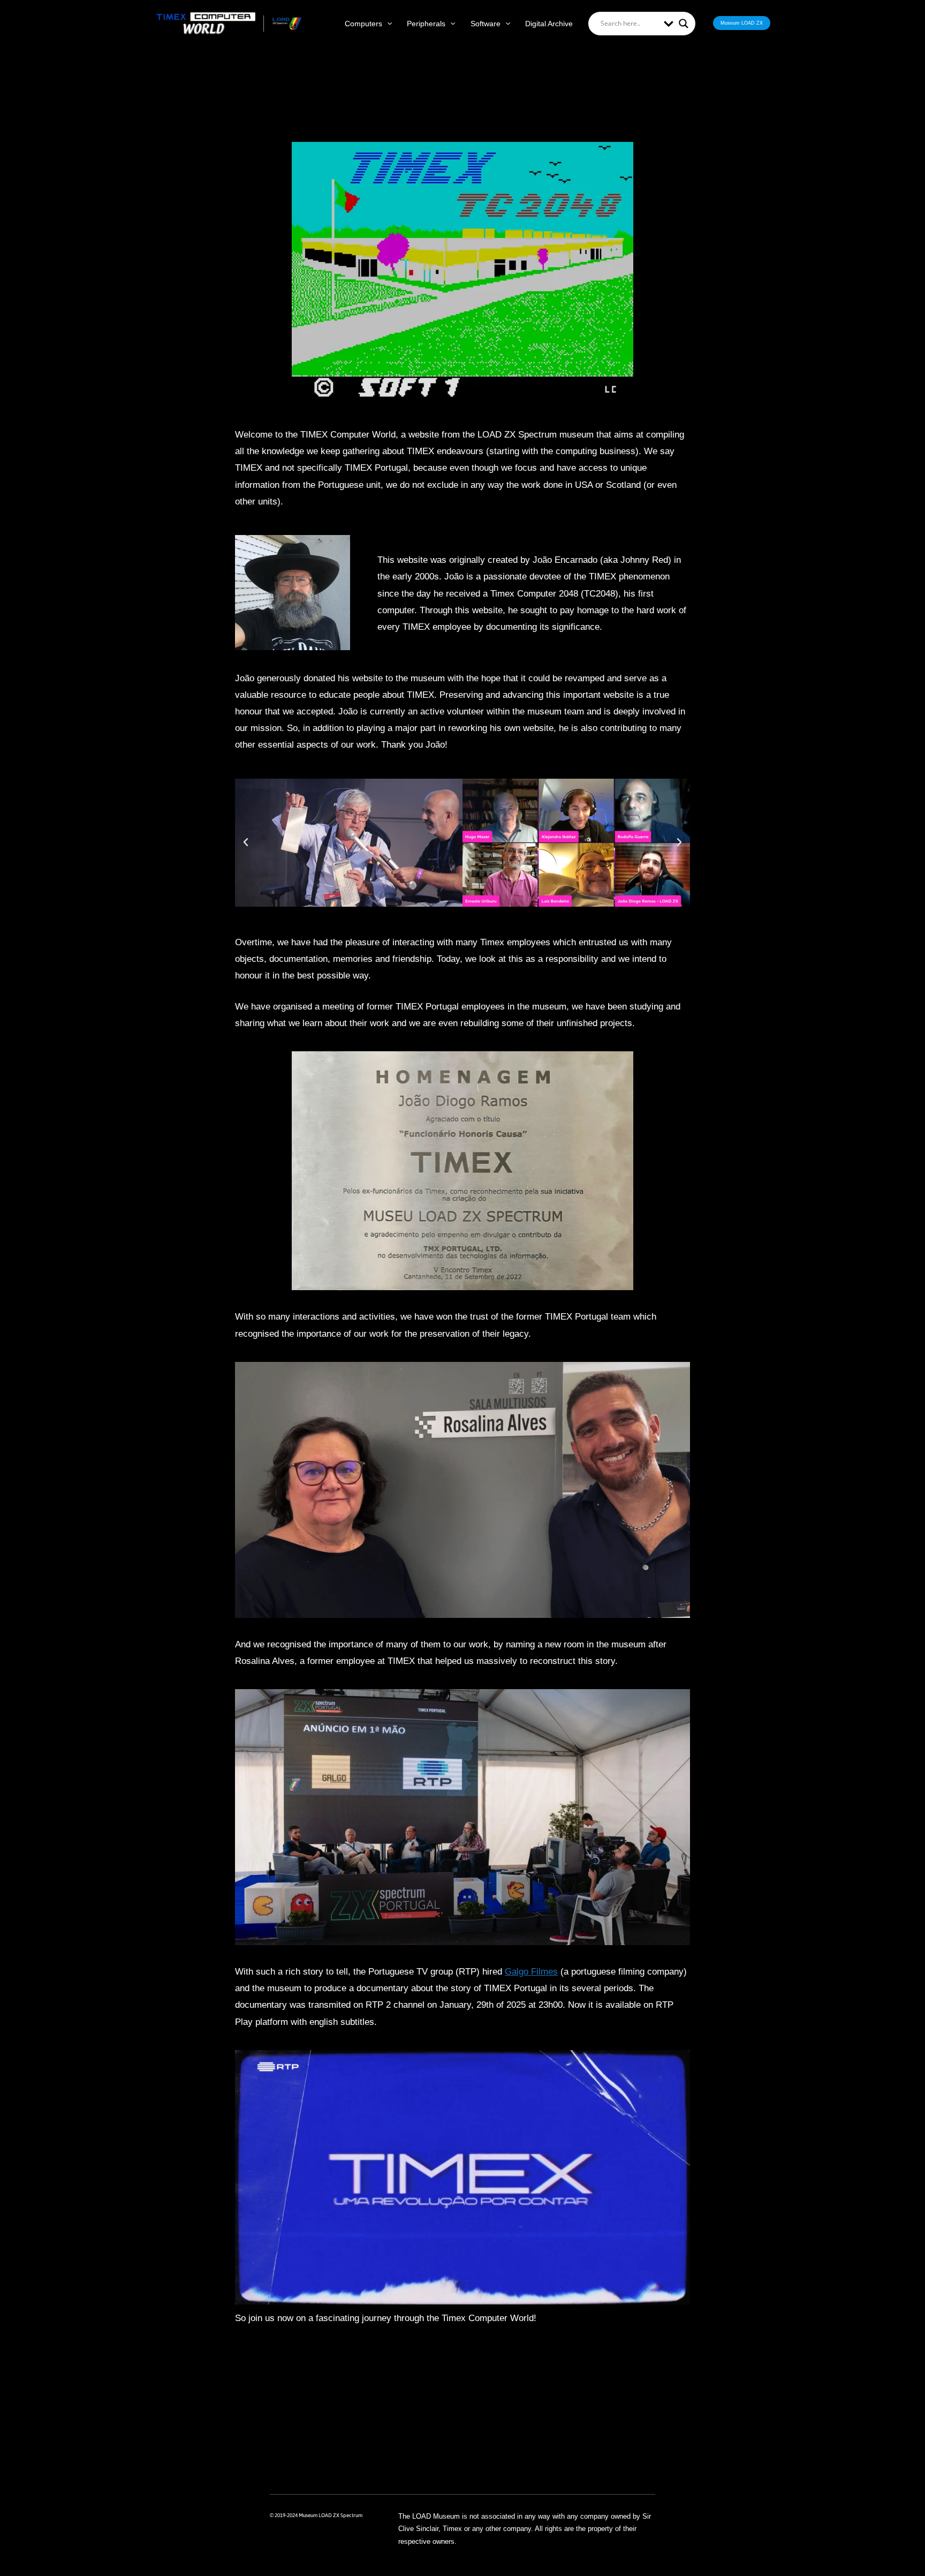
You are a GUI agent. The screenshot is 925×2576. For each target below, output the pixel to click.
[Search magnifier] (684, 24)
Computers (363, 24)
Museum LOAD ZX (742, 23)
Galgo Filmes (531, 1972)
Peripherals (426, 24)
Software (486, 24)
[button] (387, 24)
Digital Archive (549, 24)
